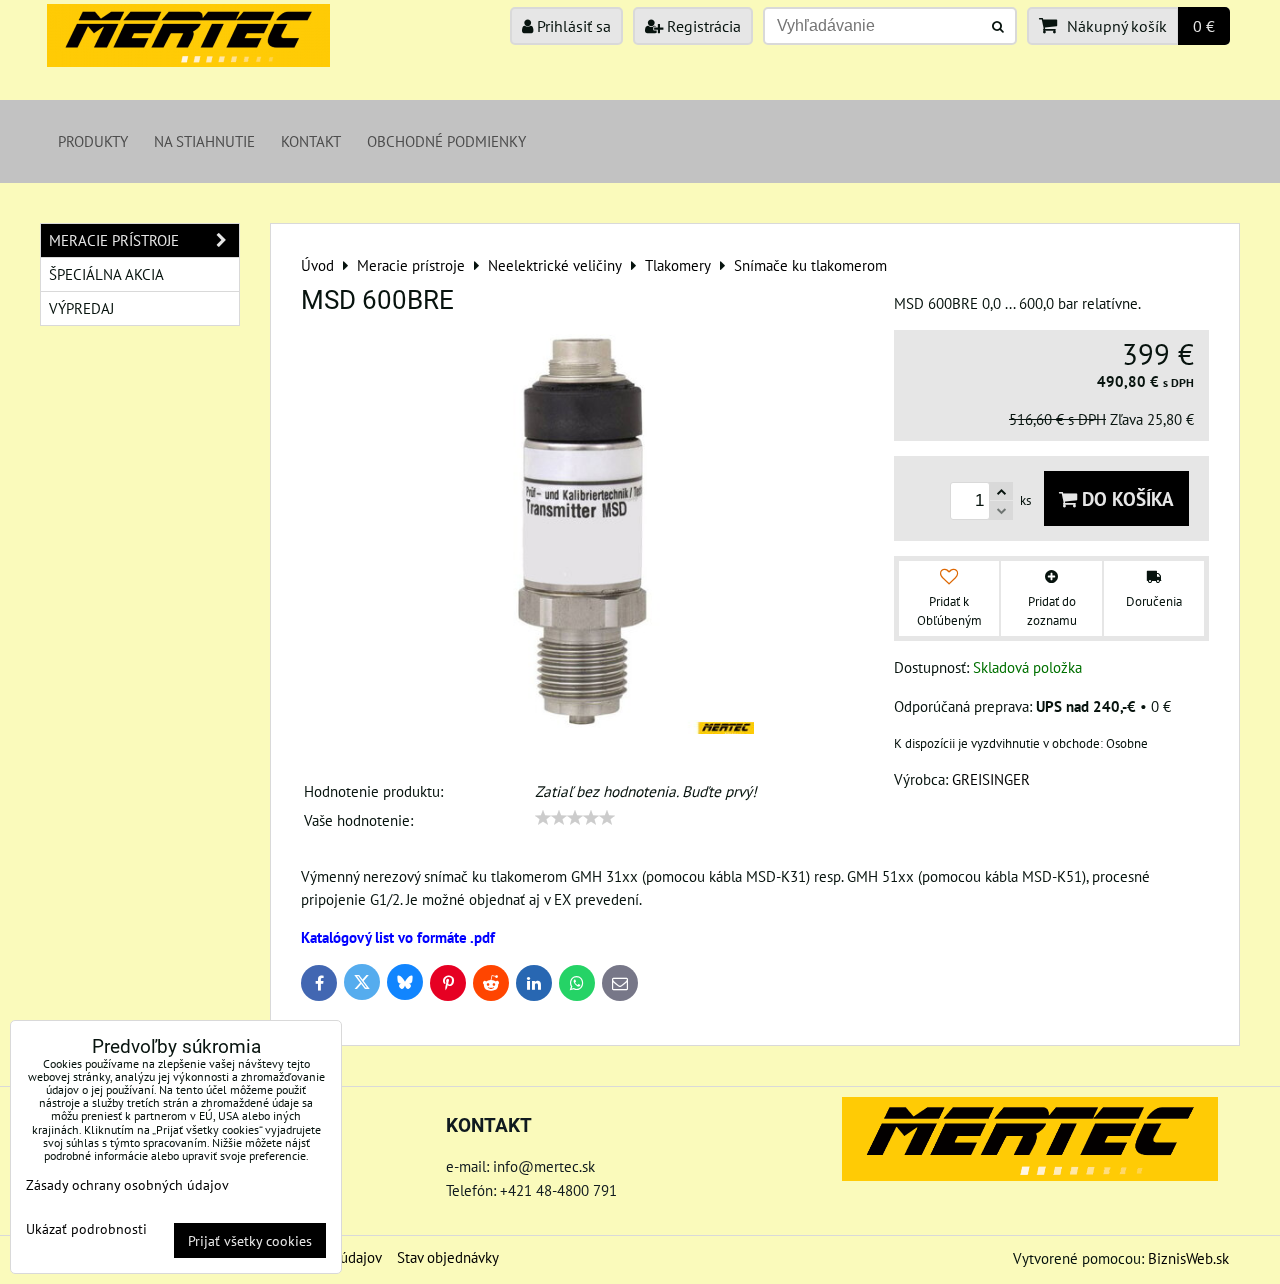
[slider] (575, 818)
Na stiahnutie (204, 141)
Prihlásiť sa (572, 26)
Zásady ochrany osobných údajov (127, 1184)
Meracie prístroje (114, 240)
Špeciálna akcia (106, 274)
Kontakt (311, 141)
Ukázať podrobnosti (86, 1229)
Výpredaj (81, 308)
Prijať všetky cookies (250, 1240)
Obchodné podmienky (446, 141)
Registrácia (702, 26)
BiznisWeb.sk (1188, 1258)
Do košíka (1125, 498)
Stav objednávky (448, 1257)
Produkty (93, 141)
